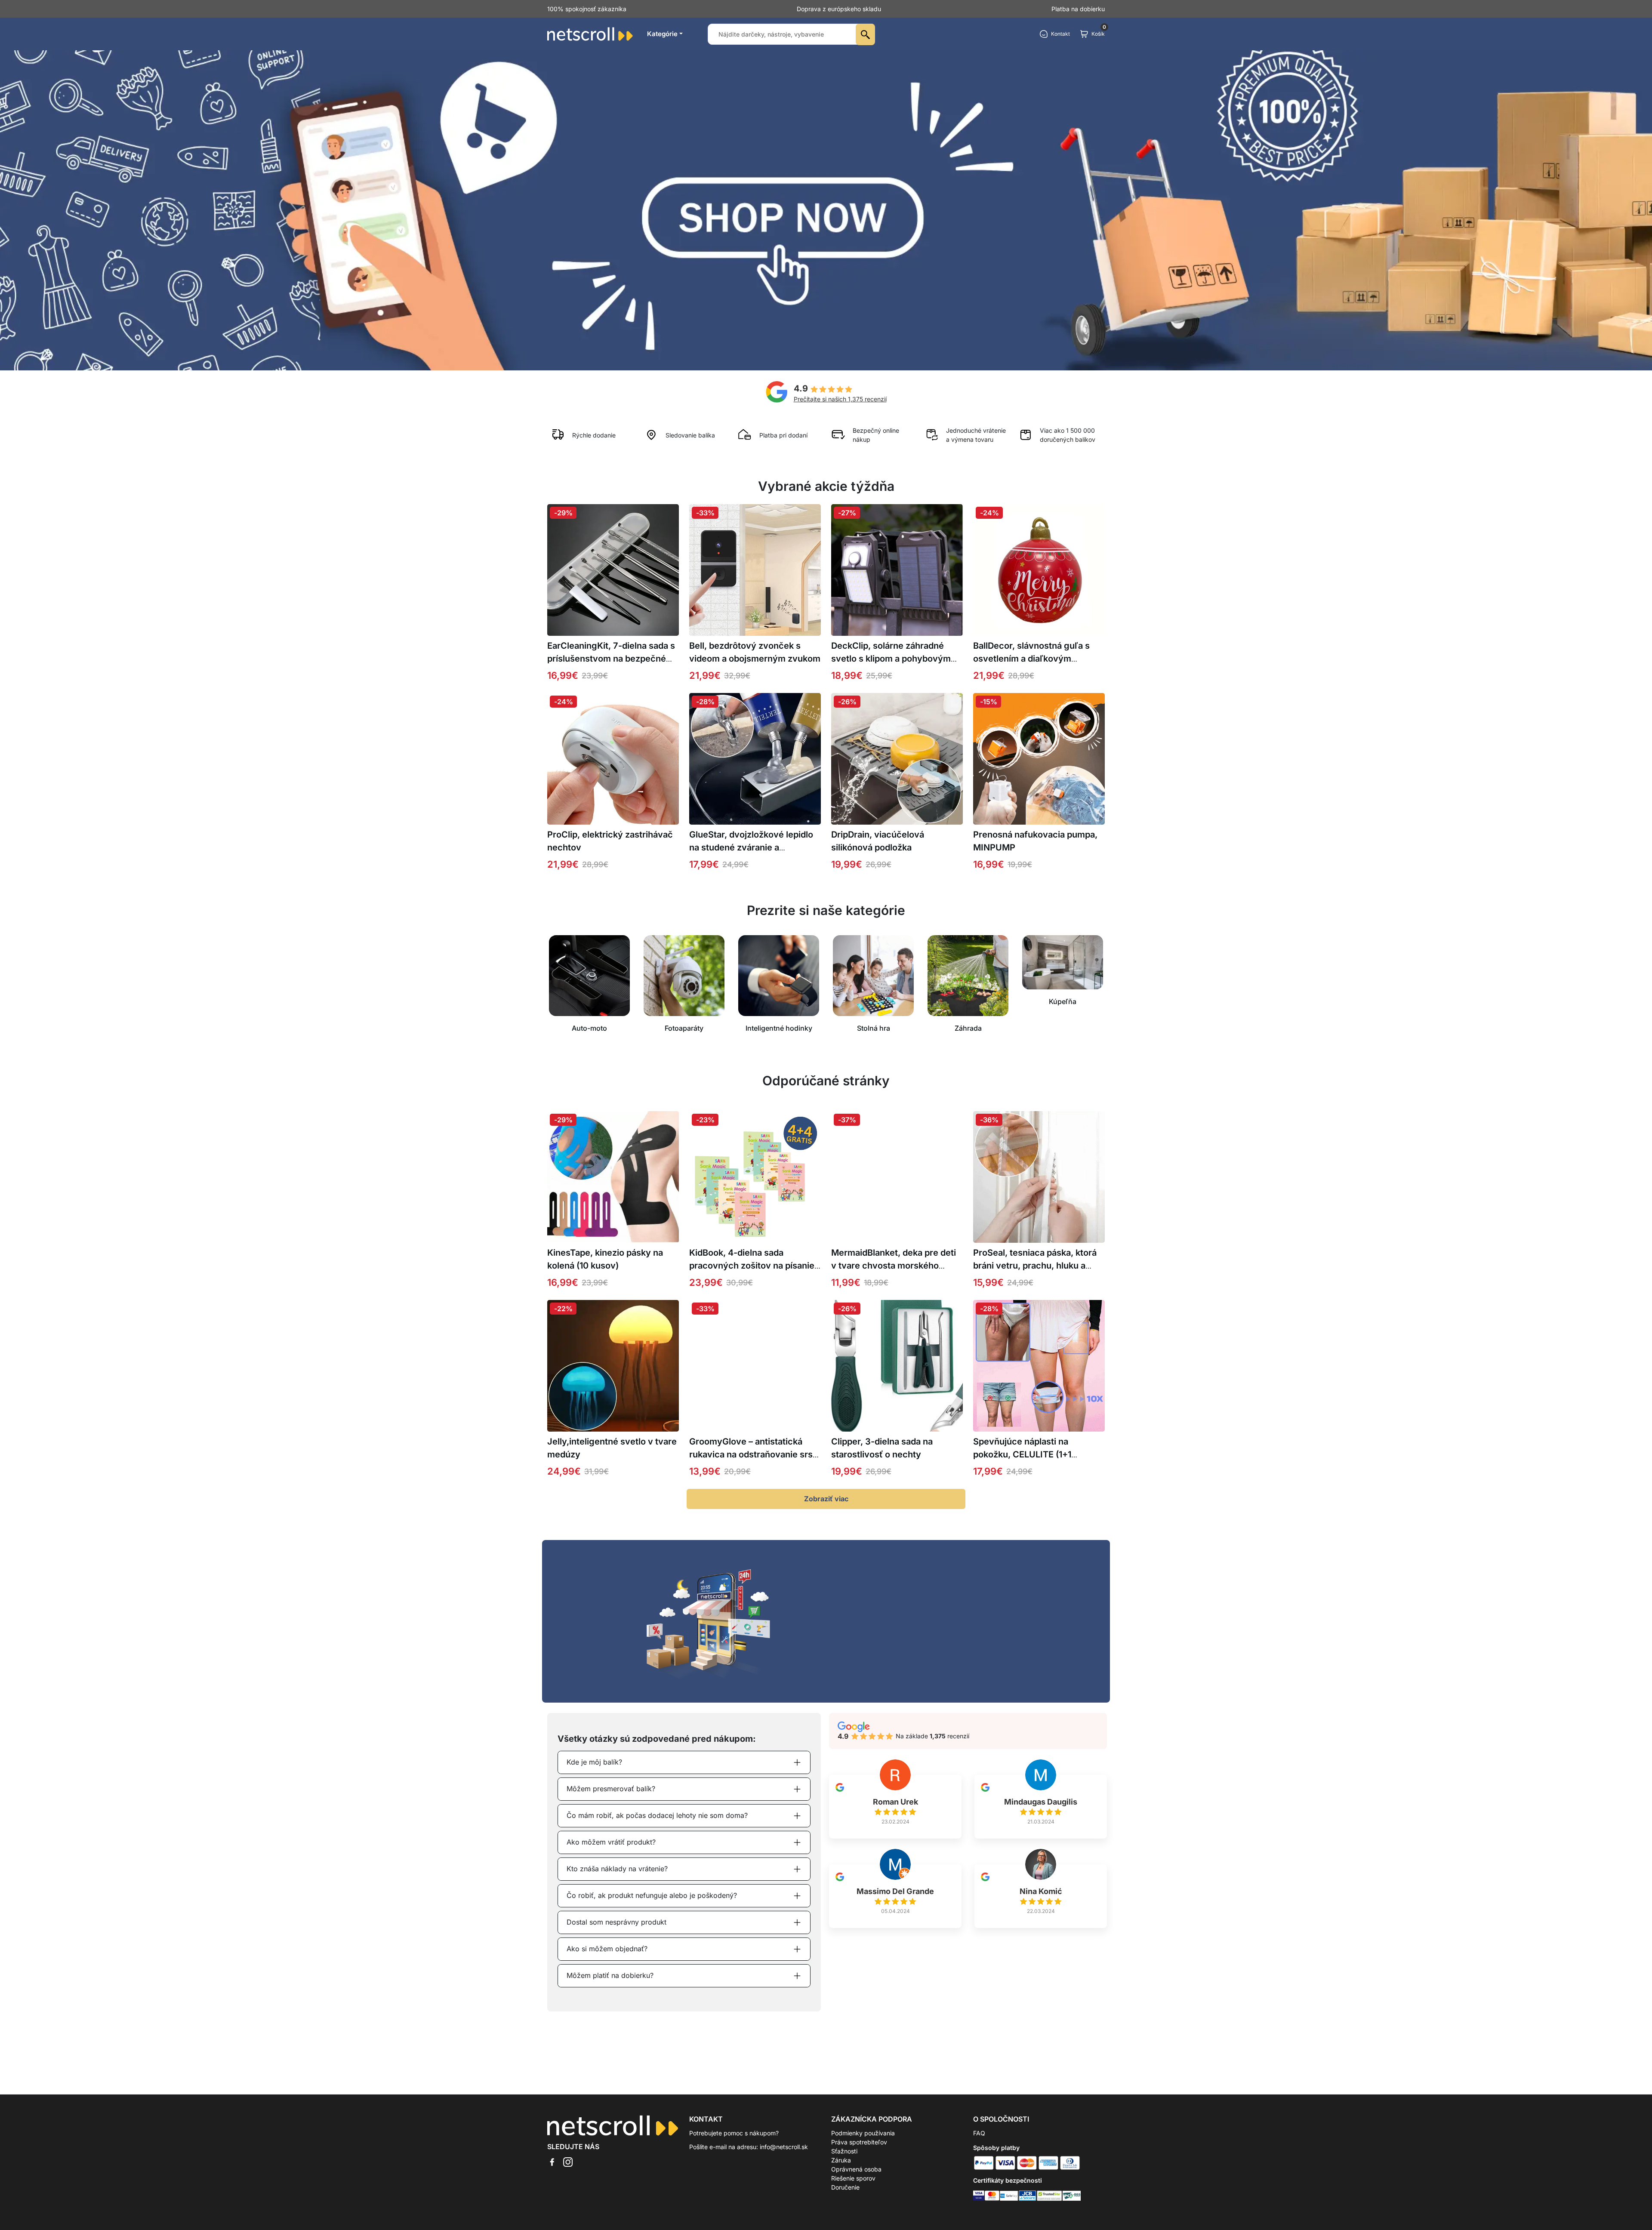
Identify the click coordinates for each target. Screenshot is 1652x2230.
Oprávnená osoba (856, 2169)
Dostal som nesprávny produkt (616, 1922)
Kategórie (662, 34)
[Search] (865, 34)
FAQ (979, 2133)
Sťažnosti (844, 2151)
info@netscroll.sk (784, 2147)
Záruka (841, 2160)
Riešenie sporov (853, 2178)
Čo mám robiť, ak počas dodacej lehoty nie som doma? (657, 1815)
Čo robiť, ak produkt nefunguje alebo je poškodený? (652, 1895)
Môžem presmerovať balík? (611, 1789)
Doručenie (845, 2187)
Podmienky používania (863, 2133)
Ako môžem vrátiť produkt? (611, 1842)
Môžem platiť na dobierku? (610, 1975)
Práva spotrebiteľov (859, 2142)
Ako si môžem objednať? (607, 1949)
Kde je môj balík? (594, 1762)
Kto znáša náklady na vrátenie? (617, 1869)
